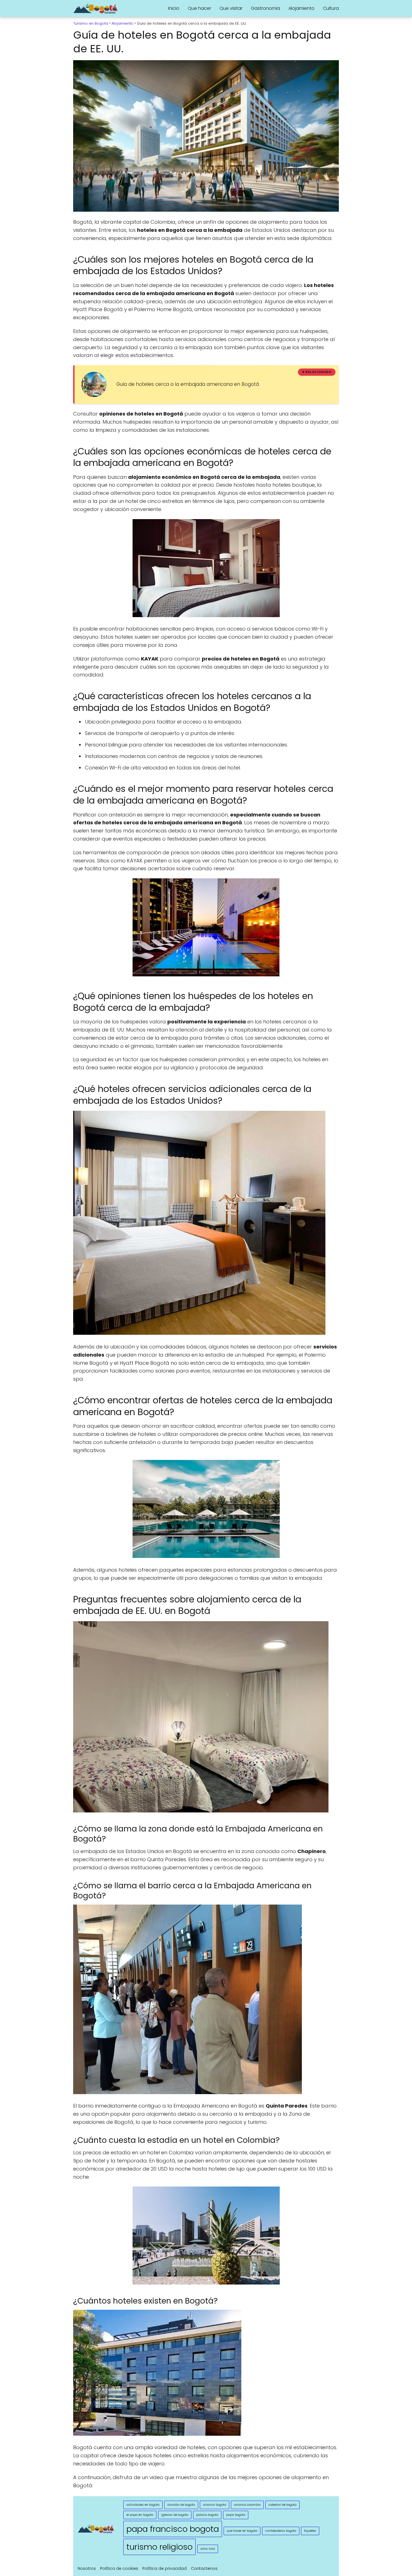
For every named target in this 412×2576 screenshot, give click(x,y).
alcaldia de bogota (181, 2505)
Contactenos (204, 2568)
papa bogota (236, 2515)
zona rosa (208, 2549)
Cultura (331, 8)
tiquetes (310, 2531)
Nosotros (87, 2568)
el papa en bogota (140, 2515)
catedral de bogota (283, 2505)
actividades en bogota (143, 2505)
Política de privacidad (165, 2568)
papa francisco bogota (173, 2529)
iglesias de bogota (175, 2515)
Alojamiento (301, 8)
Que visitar (231, 8)
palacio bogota (207, 2515)
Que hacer (199, 8)
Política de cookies (119, 2568)
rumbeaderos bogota (281, 2531)
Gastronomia (265, 8)
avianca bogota (215, 2505)
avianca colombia (247, 2505)
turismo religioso (159, 2547)
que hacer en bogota (242, 2531)
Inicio (174, 8)
